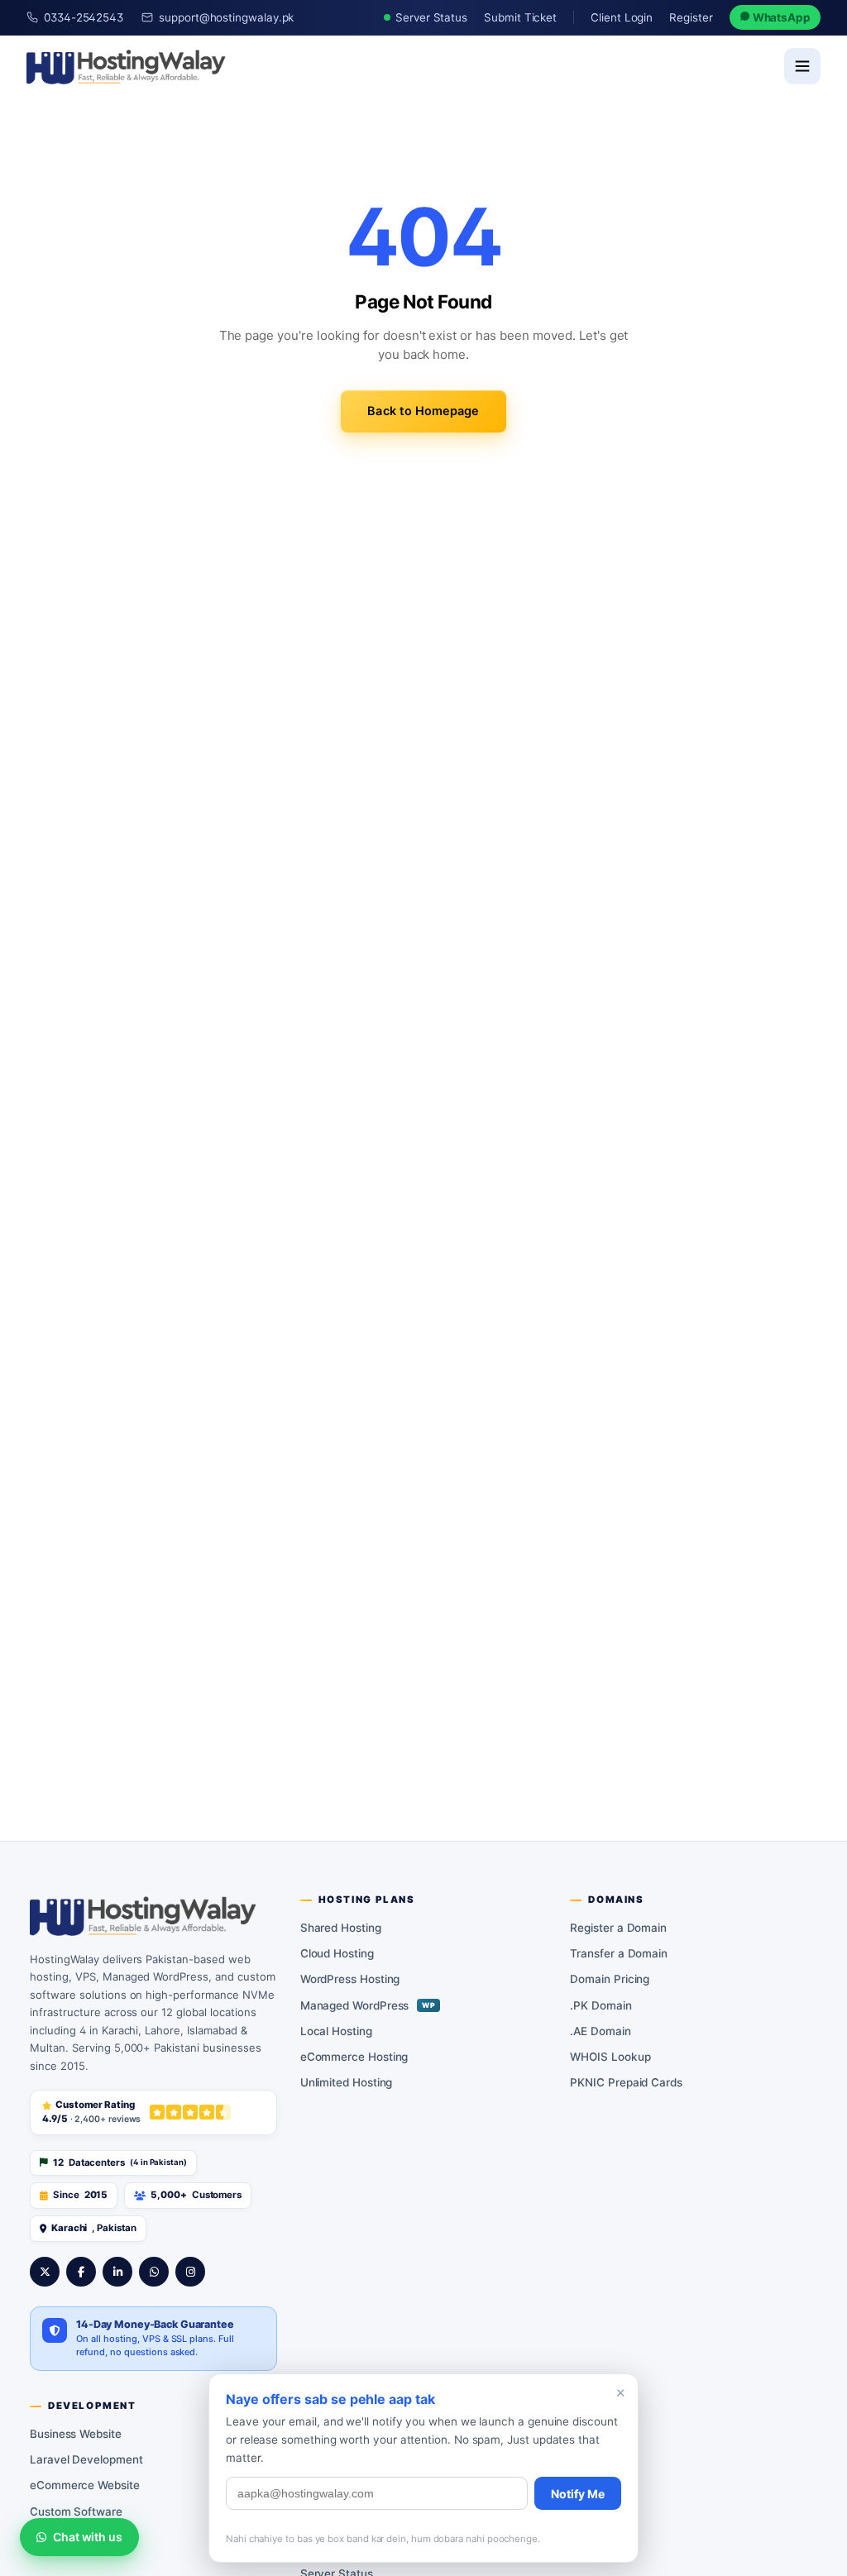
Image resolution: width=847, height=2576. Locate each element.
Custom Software (76, 2511)
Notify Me (578, 2494)
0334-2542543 (84, 17)
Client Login (622, 17)
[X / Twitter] (45, 2272)
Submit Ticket (520, 17)
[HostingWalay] (126, 66)
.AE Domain (600, 2031)
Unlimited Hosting (347, 2082)
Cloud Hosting (337, 1953)
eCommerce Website (85, 2485)
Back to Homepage (423, 411)
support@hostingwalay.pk (226, 17)
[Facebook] (81, 2272)
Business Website (76, 2434)
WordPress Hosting (350, 1979)
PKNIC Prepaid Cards (626, 2082)
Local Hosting (336, 2031)
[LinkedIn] (117, 2272)
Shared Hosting (341, 1928)
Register (691, 17)
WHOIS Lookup (610, 2057)
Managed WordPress (368, 2005)
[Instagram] (190, 2272)
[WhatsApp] (154, 2272)
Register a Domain (618, 1928)
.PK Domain (601, 2005)
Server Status (431, 17)
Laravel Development (86, 2459)
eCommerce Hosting (354, 2057)
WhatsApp (780, 17)
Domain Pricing (610, 1979)
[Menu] (802, 66)
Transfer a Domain (619, 1953)
